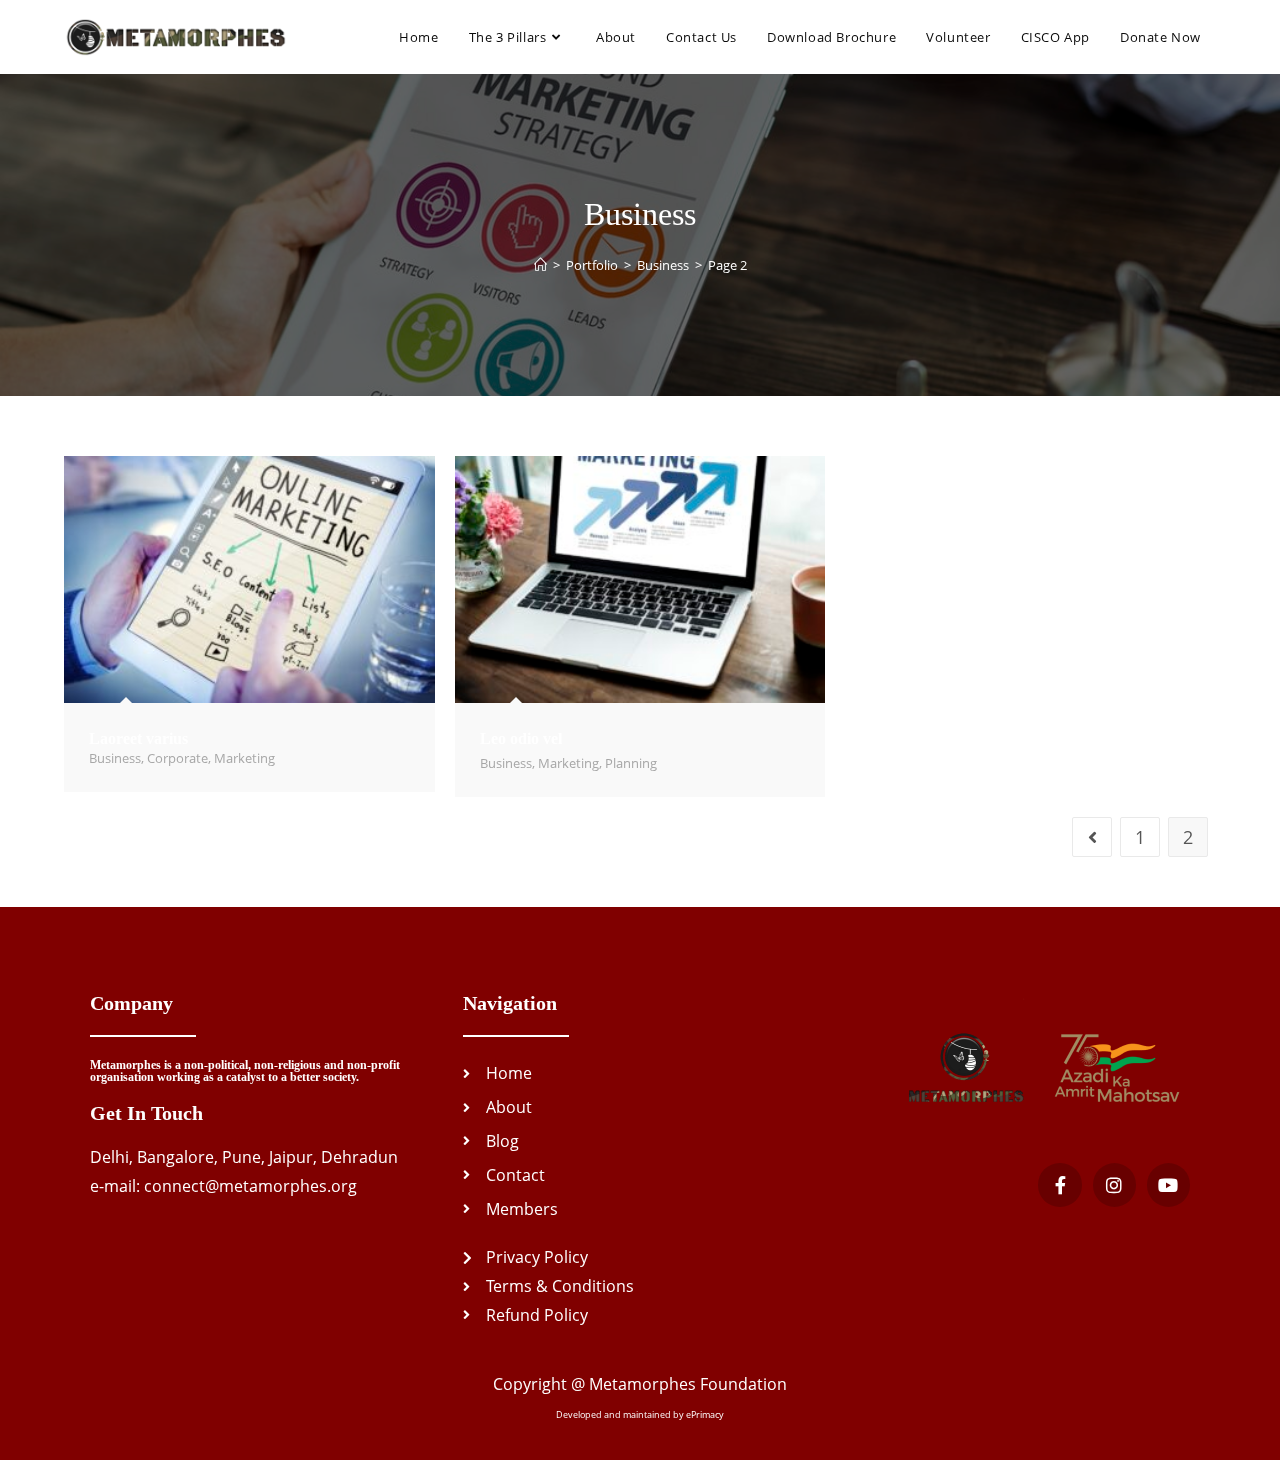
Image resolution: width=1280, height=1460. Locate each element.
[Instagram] (1114, 1184)
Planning (631, 763)
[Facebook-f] (1059, 1184)
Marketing (244, 758)
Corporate (177, 758)
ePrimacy (705, 1414)
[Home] (540, 265)
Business (115, 758)
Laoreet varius (138, 738)
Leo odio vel (521, 738)
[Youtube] (1168, 1184)
